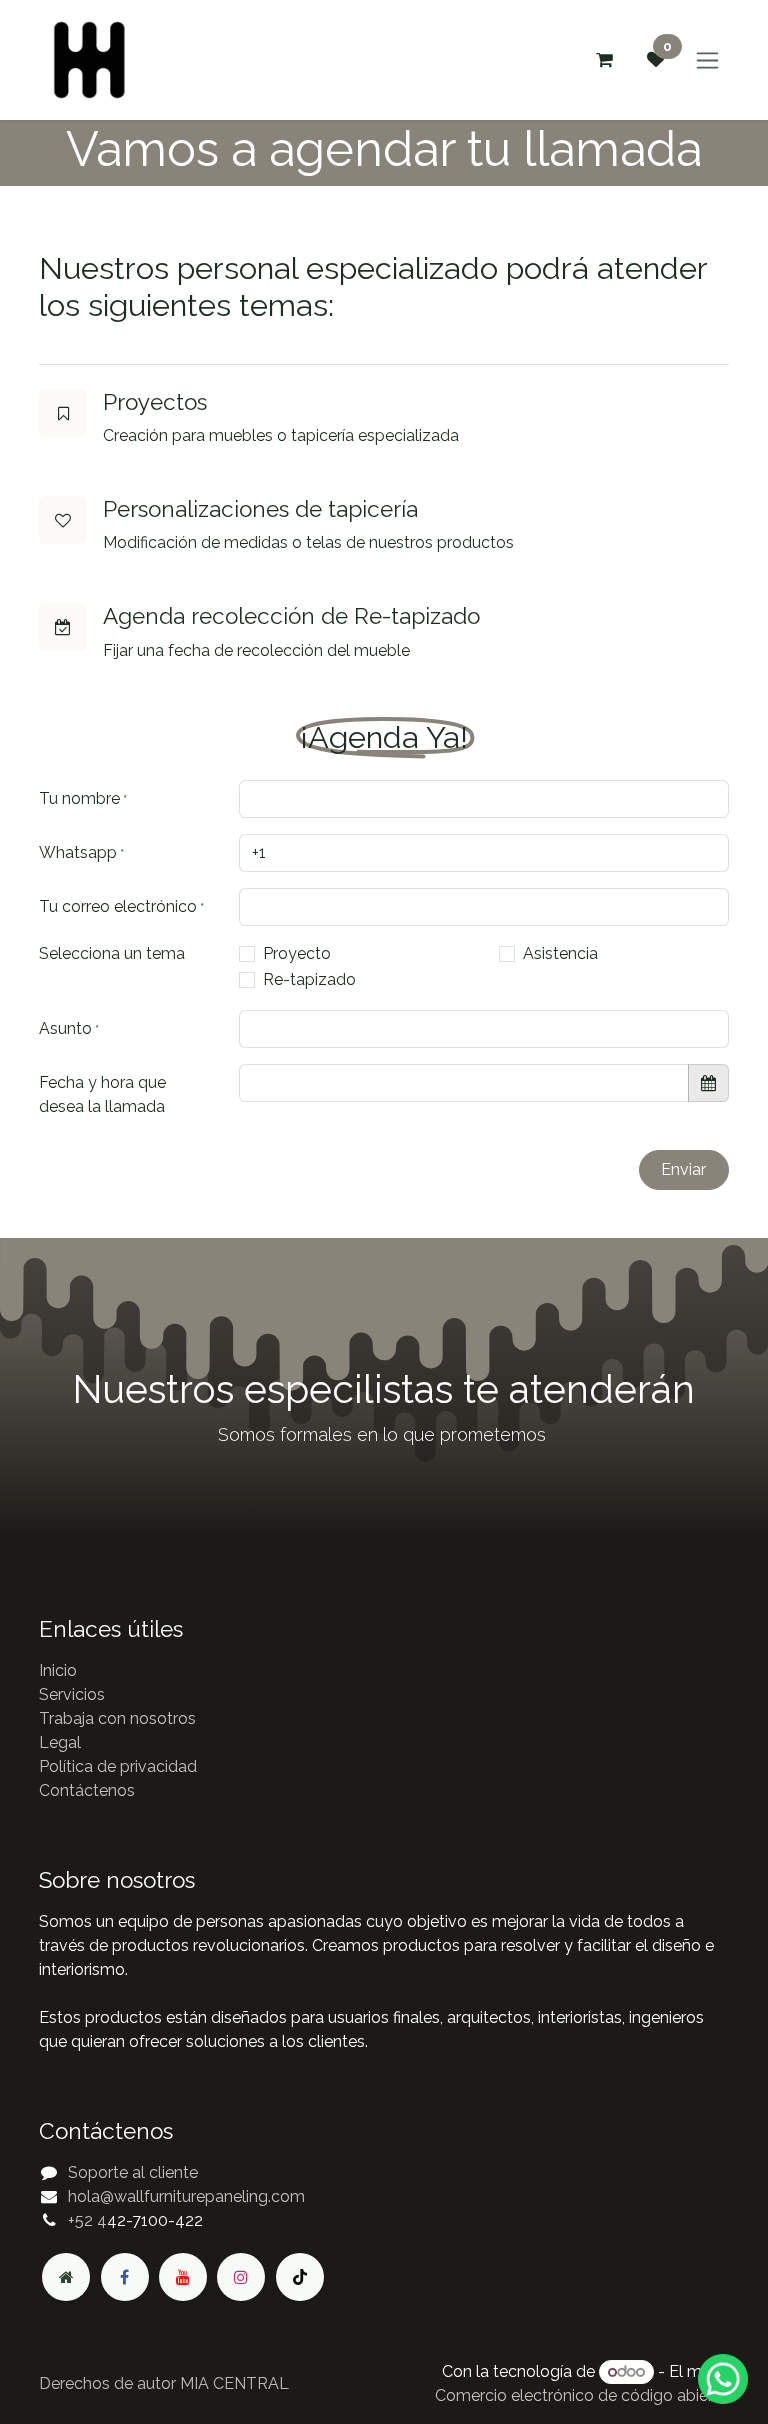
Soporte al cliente (133, 2172)
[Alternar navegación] (707, 60)
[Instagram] (241, 2277)
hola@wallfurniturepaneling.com (186, 2196)
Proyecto (297, 953)
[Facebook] (125, 2277)
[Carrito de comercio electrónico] (604, 60)
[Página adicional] (66, 2277)
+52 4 (87, 2220)
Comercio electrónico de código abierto (582, 2395)
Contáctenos (87, 1790)
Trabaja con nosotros (117, 1718)
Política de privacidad (118, 1766)
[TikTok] (300, 2277)
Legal (60, 1742)
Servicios (72, 1694)
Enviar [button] (683, 1169)
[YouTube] (183, 2277)
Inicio (58, 1670)
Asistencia (560, 953)
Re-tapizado (309, 979)
